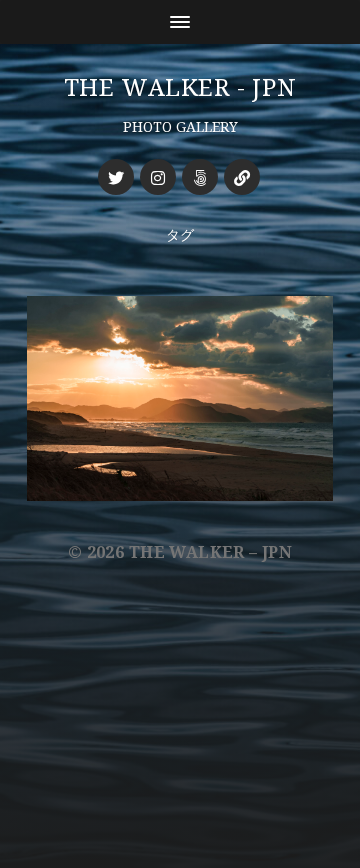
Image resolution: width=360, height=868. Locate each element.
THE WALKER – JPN (210, 552)
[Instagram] (158, 177)
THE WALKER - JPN (180, 88)
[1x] (242, 177)
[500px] (200, 177)
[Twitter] (116, 177)
